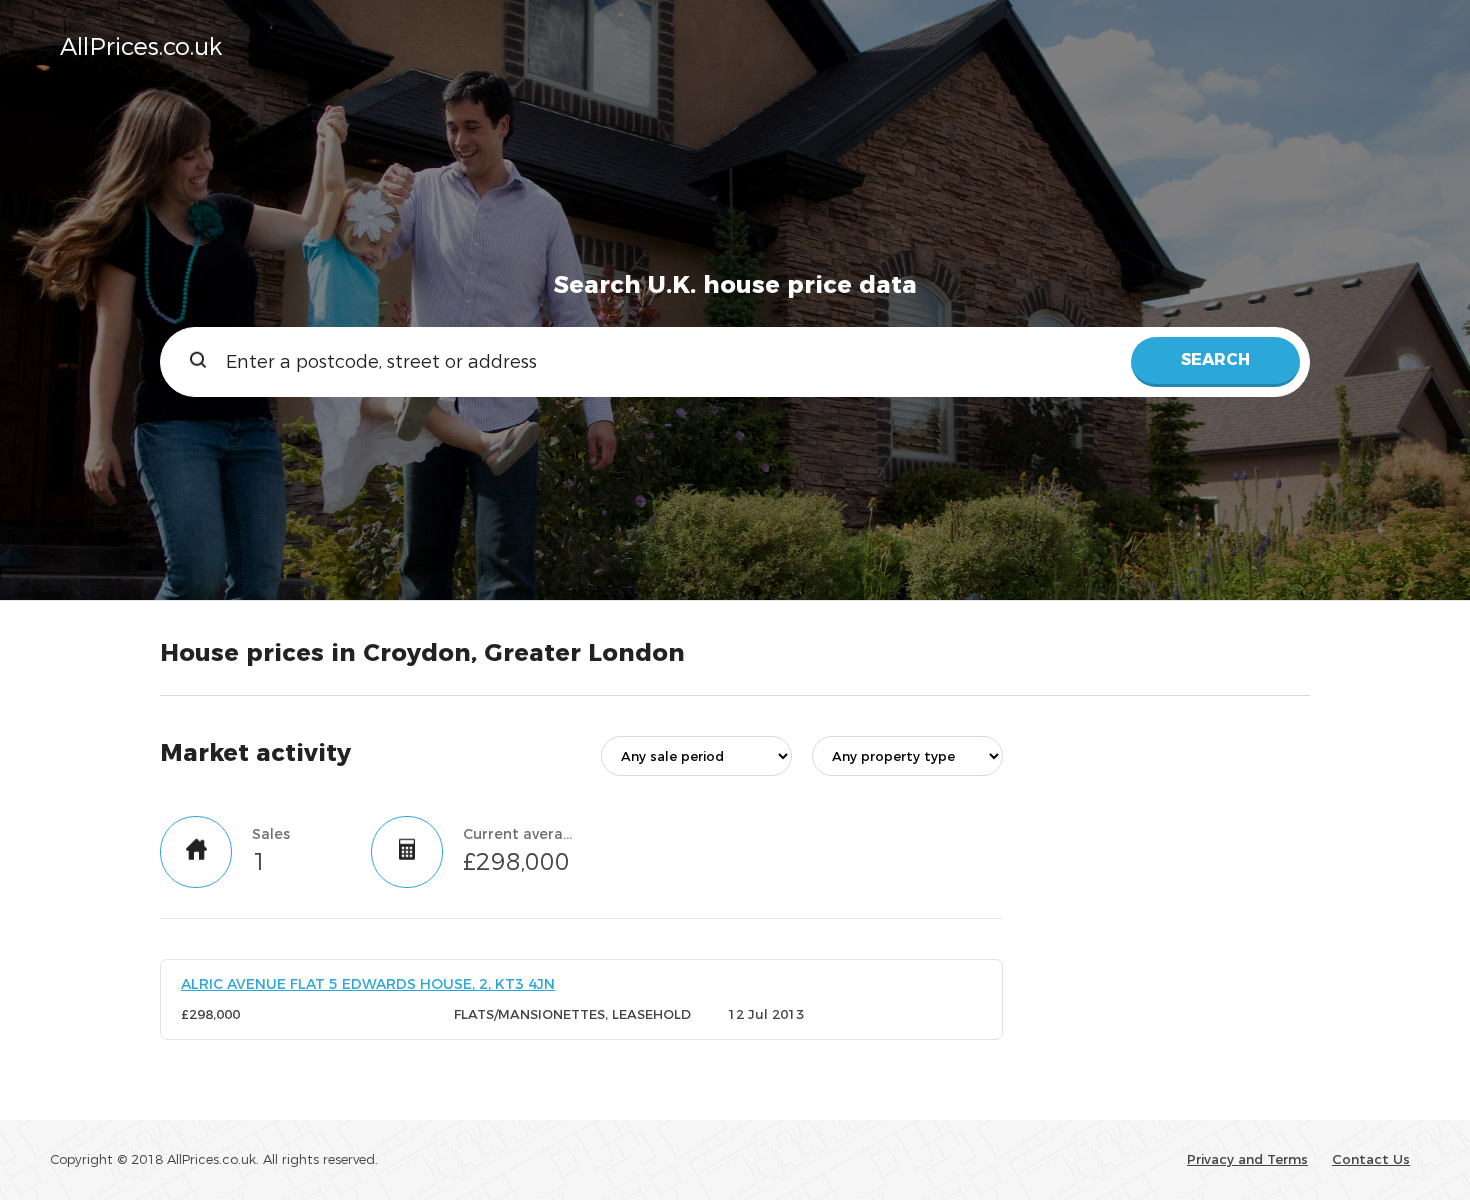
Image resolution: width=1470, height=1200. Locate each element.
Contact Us (1371, 1159)
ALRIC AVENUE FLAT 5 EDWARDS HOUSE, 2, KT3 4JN (368, 984)
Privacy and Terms (1247, 1159)
